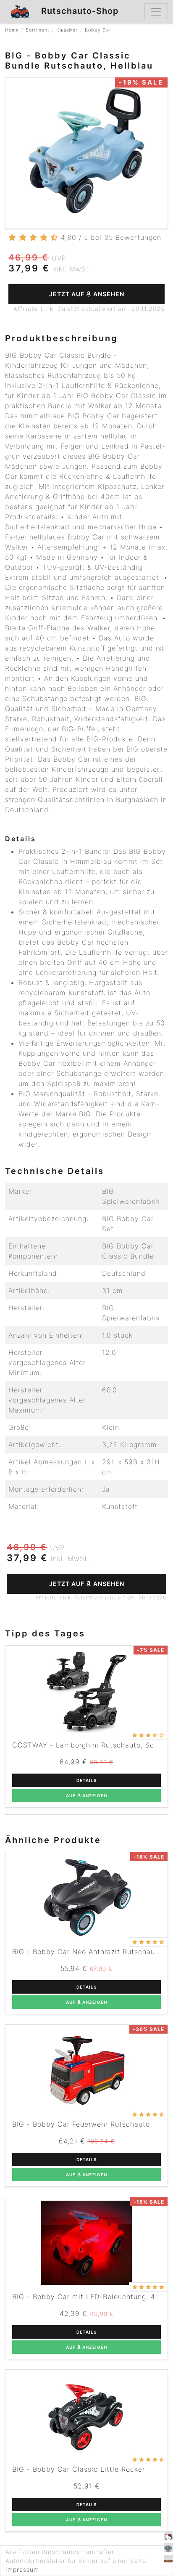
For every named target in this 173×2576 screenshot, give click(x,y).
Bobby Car (98, 30)
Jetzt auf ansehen (87, 294)
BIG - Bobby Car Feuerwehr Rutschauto (81, 2124)
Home (12, 30)
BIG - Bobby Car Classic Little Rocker (79, 2469)
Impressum (22, 2569)
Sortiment (38, 30)
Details (86, 1780)
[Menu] (156, 12)
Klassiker (67, 30)
